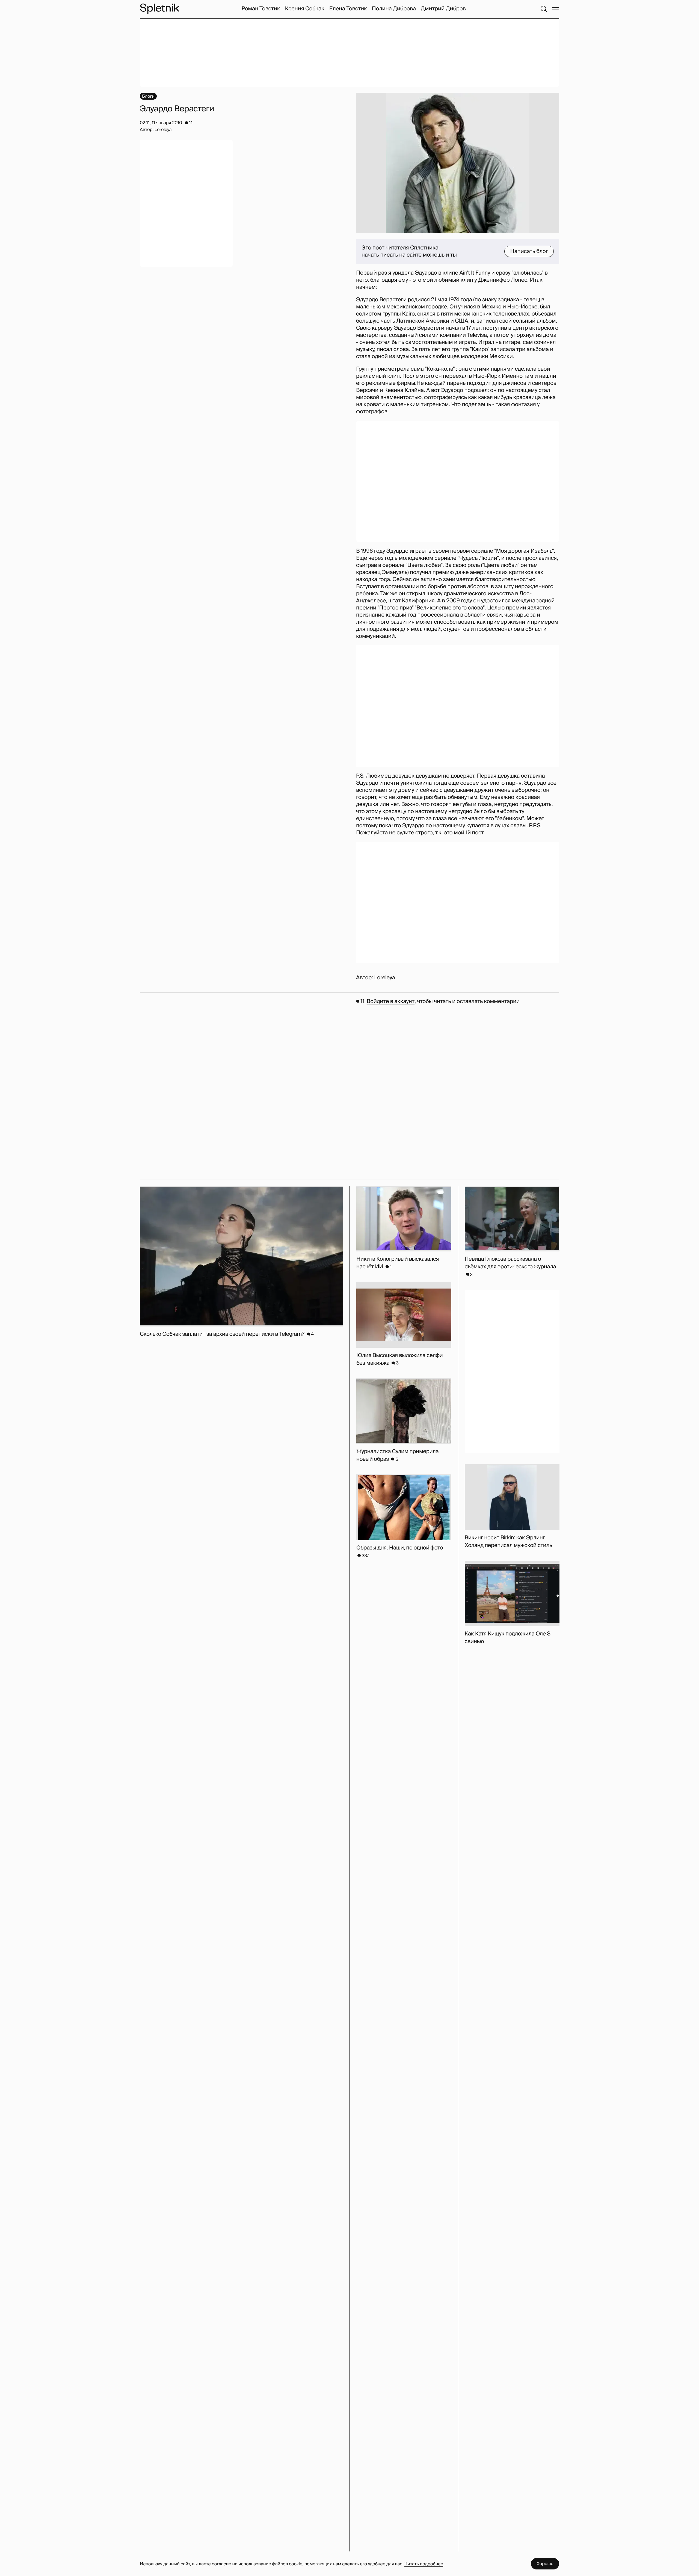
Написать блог (529, 251)
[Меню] (556, 9)
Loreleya (384, 978)
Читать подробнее (424, 2564)
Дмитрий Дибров (443, 9)
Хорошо (545, 2564)
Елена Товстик (348, 9)
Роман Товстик (261, 9)
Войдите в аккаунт (391, 1001)
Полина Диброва (394, 9)
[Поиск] (544, 9)
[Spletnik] (159, 9)
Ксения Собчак (305, 9)
